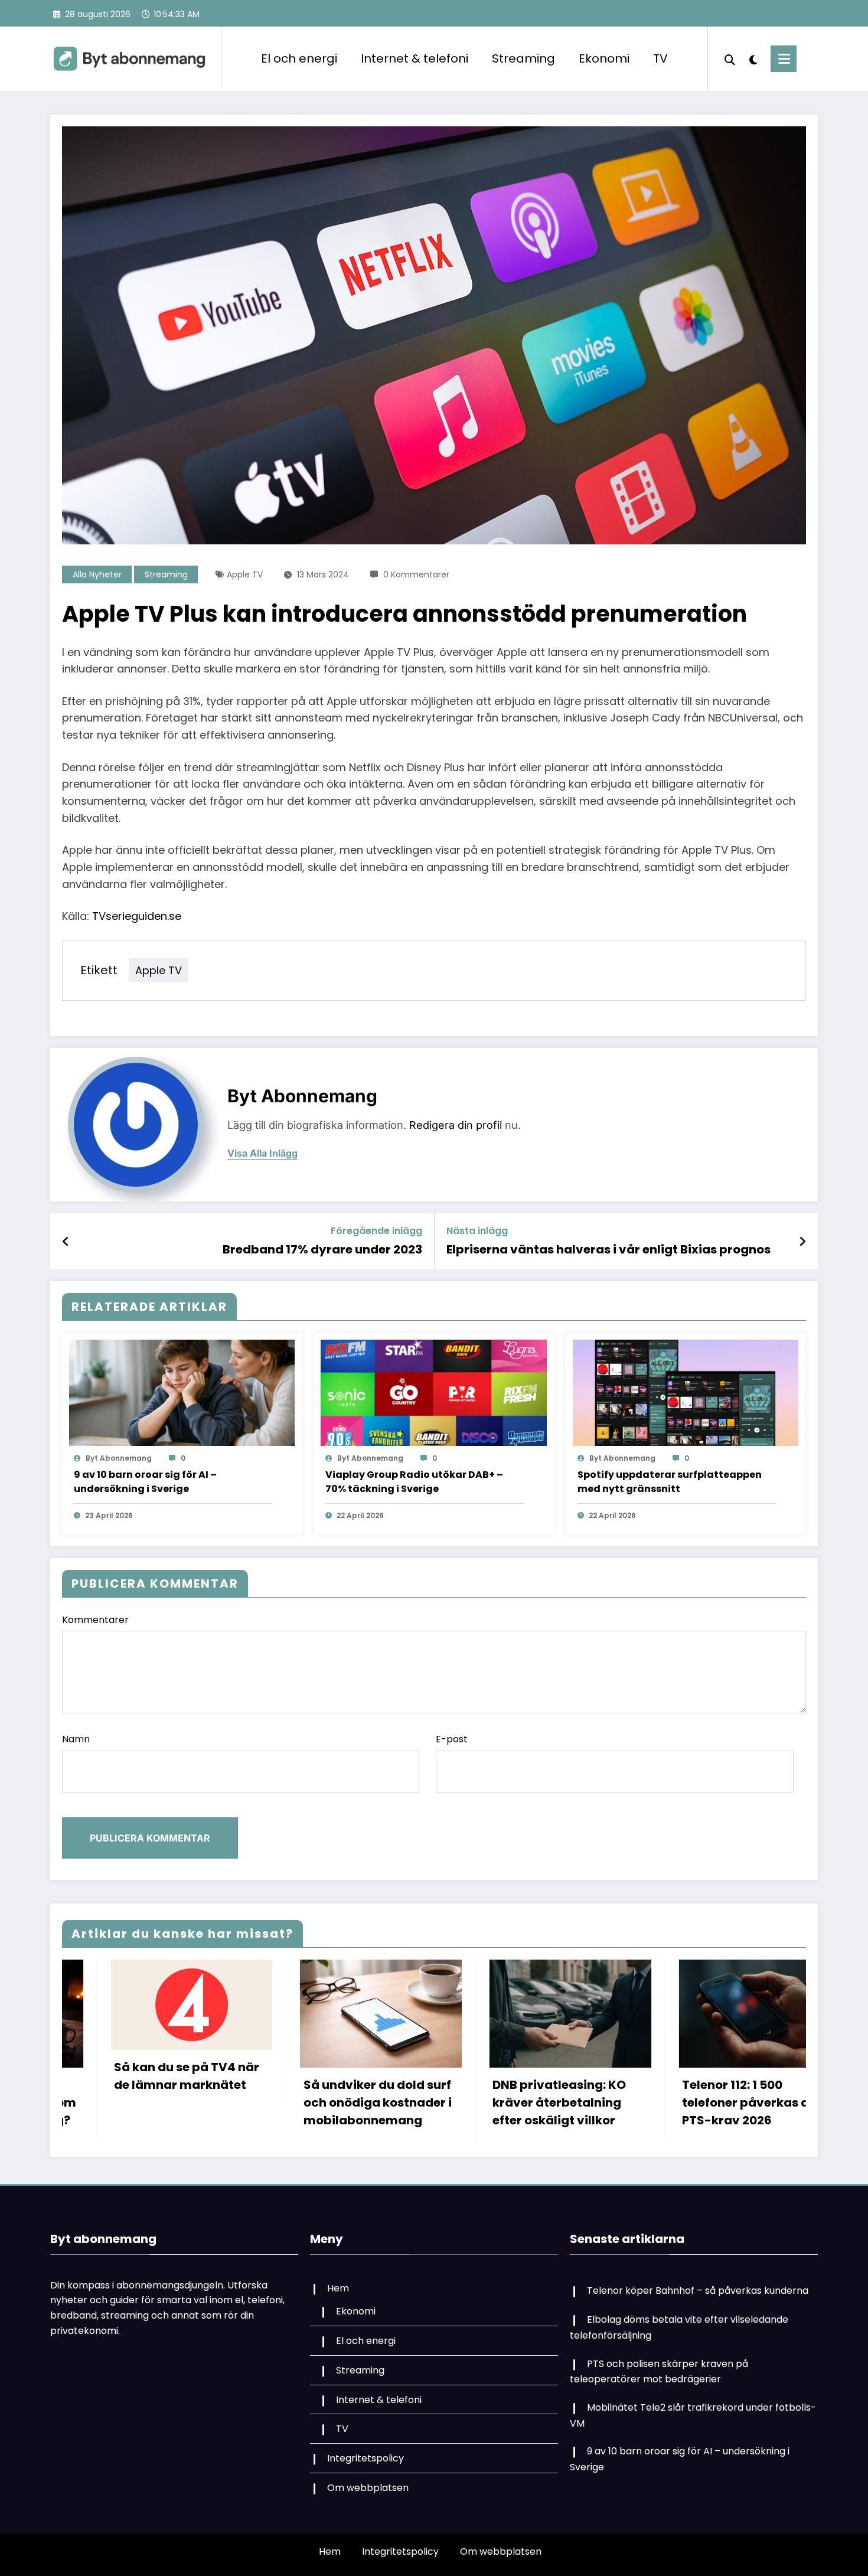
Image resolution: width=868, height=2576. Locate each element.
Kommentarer (95, 1620)
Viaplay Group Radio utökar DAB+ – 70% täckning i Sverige (414, 1482)
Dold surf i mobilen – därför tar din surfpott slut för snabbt (660, 2102)
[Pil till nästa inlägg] (802, 1242)
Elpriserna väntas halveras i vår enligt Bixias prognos (608, 1249)
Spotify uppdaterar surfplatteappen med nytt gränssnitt (670, 1482)
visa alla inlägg (262, 1153)
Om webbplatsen (368, 2488)
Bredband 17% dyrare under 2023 (322, 1249)
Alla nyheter (97, 574)
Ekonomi (604, 58)
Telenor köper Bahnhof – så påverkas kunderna (698, 2291)
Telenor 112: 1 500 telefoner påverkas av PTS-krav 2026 (470, 2102)
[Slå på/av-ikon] (784, 59)
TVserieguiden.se (137, 916)
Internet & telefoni (415, 58)
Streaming (523, 58)
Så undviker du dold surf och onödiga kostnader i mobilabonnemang (98, 2102)
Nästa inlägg (477, 1231)
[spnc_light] (753, 58)
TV (660, 58)
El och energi (299, 58)
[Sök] (730, 58)
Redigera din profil (456, 1125)
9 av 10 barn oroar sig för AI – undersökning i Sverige (145, 1482)
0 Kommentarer (416, 574)
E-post (452, 1739)
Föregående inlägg (376, 1231)
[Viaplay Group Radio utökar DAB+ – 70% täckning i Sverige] (433, 1393)
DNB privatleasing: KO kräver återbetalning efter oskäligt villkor (280, 2102)
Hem (338, 2288)
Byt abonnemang (302, 1096)
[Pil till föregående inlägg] (66, 1242)
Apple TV (245, 574)
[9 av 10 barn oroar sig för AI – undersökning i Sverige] (182, 1393)
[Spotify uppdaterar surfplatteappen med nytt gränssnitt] (686, 1393)
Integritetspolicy (366, 2458)
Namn (76, 1739)
